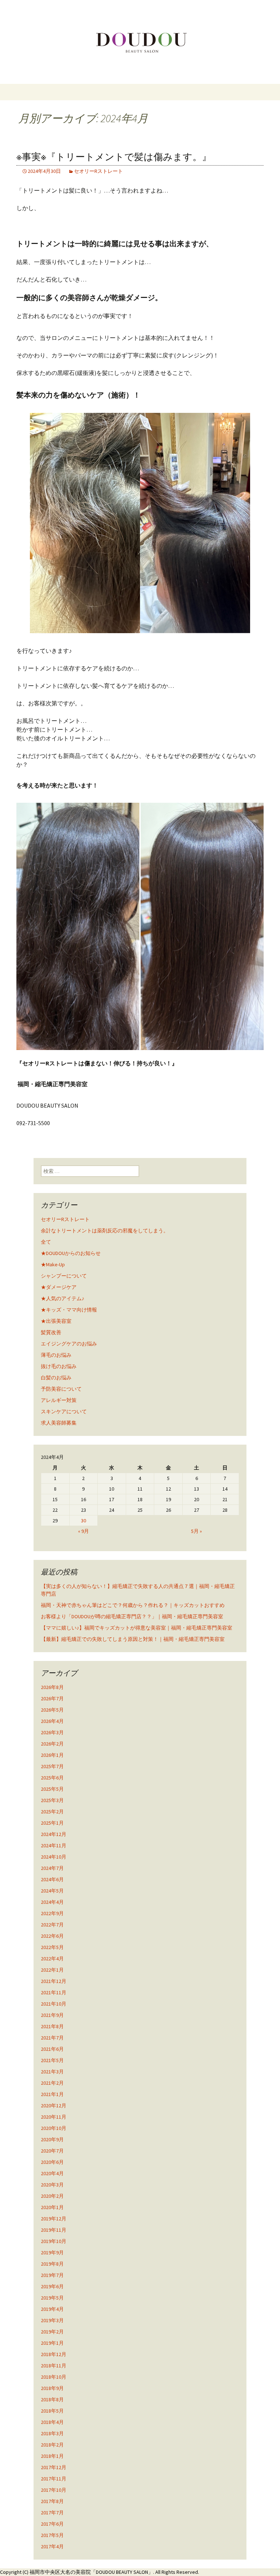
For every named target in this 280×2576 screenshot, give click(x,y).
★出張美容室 (56, 1321)
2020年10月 (54, 2128)
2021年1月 (52, 2094)
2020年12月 (54, 2106)
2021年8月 (52, 2026)
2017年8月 (52, 2501)
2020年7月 (52, 2151)
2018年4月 (52, 2422)
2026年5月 (52, 1710)
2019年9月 (52, 2252)
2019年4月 (52, 2309)
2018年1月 (52, 2456)
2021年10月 (54, 2004)
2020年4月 (52, 2173)
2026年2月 (52, 1744)
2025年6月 (52, 1778)
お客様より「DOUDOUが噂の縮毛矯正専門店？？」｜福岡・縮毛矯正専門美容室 (132, 1616)
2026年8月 (52, 1687)
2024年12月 (54, 1834)
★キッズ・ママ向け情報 (69, 1310)
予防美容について (61, 1389)
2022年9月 (52, 1913)
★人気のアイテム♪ (63, 1298)
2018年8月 (52, 2399)
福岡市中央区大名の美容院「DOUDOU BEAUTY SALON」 (91, 2572)
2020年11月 (54, 2117)
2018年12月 (54, 2354)
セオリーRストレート (98, 171)
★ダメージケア (59, 1287)
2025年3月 (52, 1800)
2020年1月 (52, 2207)
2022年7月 (52, 1925)
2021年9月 (52, 2015)
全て (46, 1242)
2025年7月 (52, 1766)
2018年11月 (54, 2366)
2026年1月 (52, 1755)
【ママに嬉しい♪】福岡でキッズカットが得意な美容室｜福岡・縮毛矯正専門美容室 (137, 1628)
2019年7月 (52, 2275)
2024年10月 (54, 1857)
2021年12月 (54, 1981)
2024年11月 (54, 1845)
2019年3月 (52, 2320)
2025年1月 (52, 1823)
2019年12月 (54, 2219)
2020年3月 (52, 2185)
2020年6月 (52, 2162)
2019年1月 (52, 2343)
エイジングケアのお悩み (69, 1344)
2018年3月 (52, 2433)
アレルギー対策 (59, 1400)
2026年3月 (52, 1732)
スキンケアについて (64, 1411)
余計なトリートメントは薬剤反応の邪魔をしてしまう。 (105, 1231)
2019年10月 (54, 2241)
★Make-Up (53, 1264)
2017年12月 (54, 2467)
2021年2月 (52, 2083)
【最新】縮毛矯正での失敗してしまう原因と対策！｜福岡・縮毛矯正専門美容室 (133, 1639)
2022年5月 (52, 1947)
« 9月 (83, 1531)
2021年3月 (52, 2072)
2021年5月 (52, 2060)
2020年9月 (52, 2139)
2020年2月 (52, 2196)
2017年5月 (52, 2535)
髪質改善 (51, 1332)
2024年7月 (52, 1868)
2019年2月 (52, 2332)
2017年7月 (52, 2513)
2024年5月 (52, 1891)
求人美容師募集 (59, 1423)
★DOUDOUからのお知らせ (71, 1253)
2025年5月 (52, 1789)
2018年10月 (54, 2377)
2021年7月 (52, 2038)
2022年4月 (52, 1959)
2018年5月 (52, 2411)
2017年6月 (52, 2524)
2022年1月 (52, 1970)
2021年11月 (54, 1992)
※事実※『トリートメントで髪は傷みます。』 (114, 157)
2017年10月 (54, 2490)
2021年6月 (52, 2049)
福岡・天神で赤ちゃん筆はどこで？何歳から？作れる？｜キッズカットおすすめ (133, 1605)
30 (83, 1521)
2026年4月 (52, 1721)
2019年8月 (52, 2264)
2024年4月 (52, 1902)
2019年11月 (54, 2230)
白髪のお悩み (56, 1378)
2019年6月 (52, 2286)
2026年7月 (52, 1698)
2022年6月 (52, 1936)
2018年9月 (52, 2388)
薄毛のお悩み (56, 1355)
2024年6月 (52, 1879)
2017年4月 (52, 2546)
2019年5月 (52, 2298)
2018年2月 (52, 2445)
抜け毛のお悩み (59, 1366)
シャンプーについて (64, 1276)
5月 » (197, 1531)
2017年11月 (54, 2479)
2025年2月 (52, 1812)
